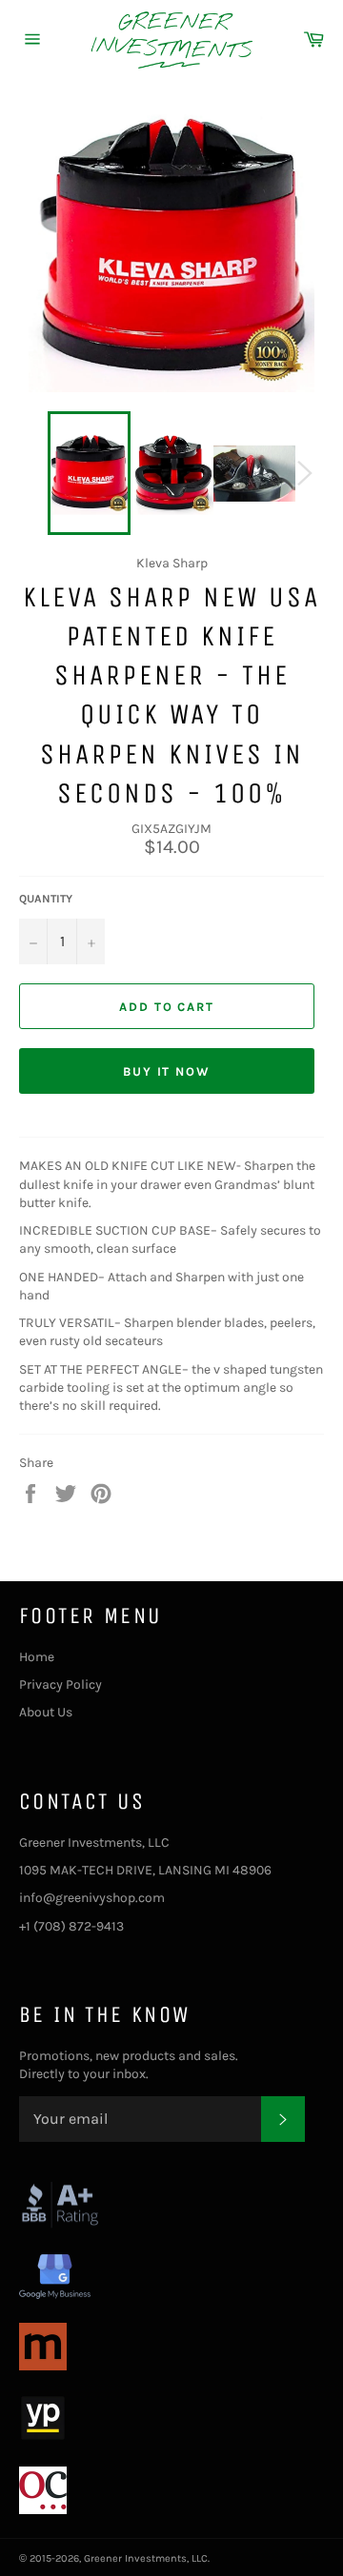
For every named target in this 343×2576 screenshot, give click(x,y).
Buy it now (167, 1071)
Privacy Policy (61, 1684)
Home (37, 1657)
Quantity (46, 899)
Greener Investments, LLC (146, 2558)
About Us (46, 1712)
